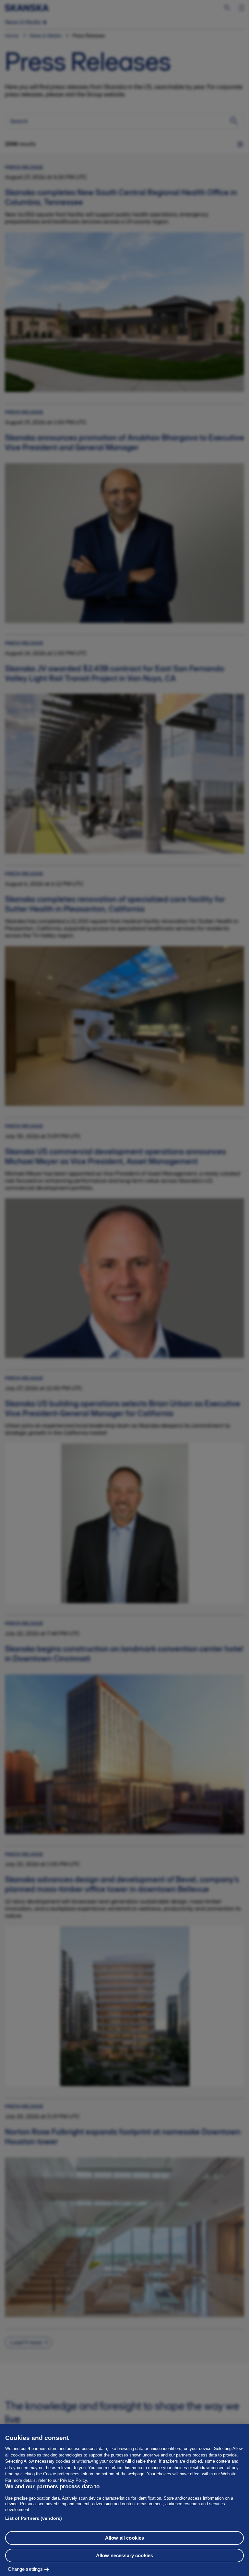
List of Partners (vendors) (34, 2518)
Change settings (25, 2569)
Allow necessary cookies (124, 2555)
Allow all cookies (125, 2538)
